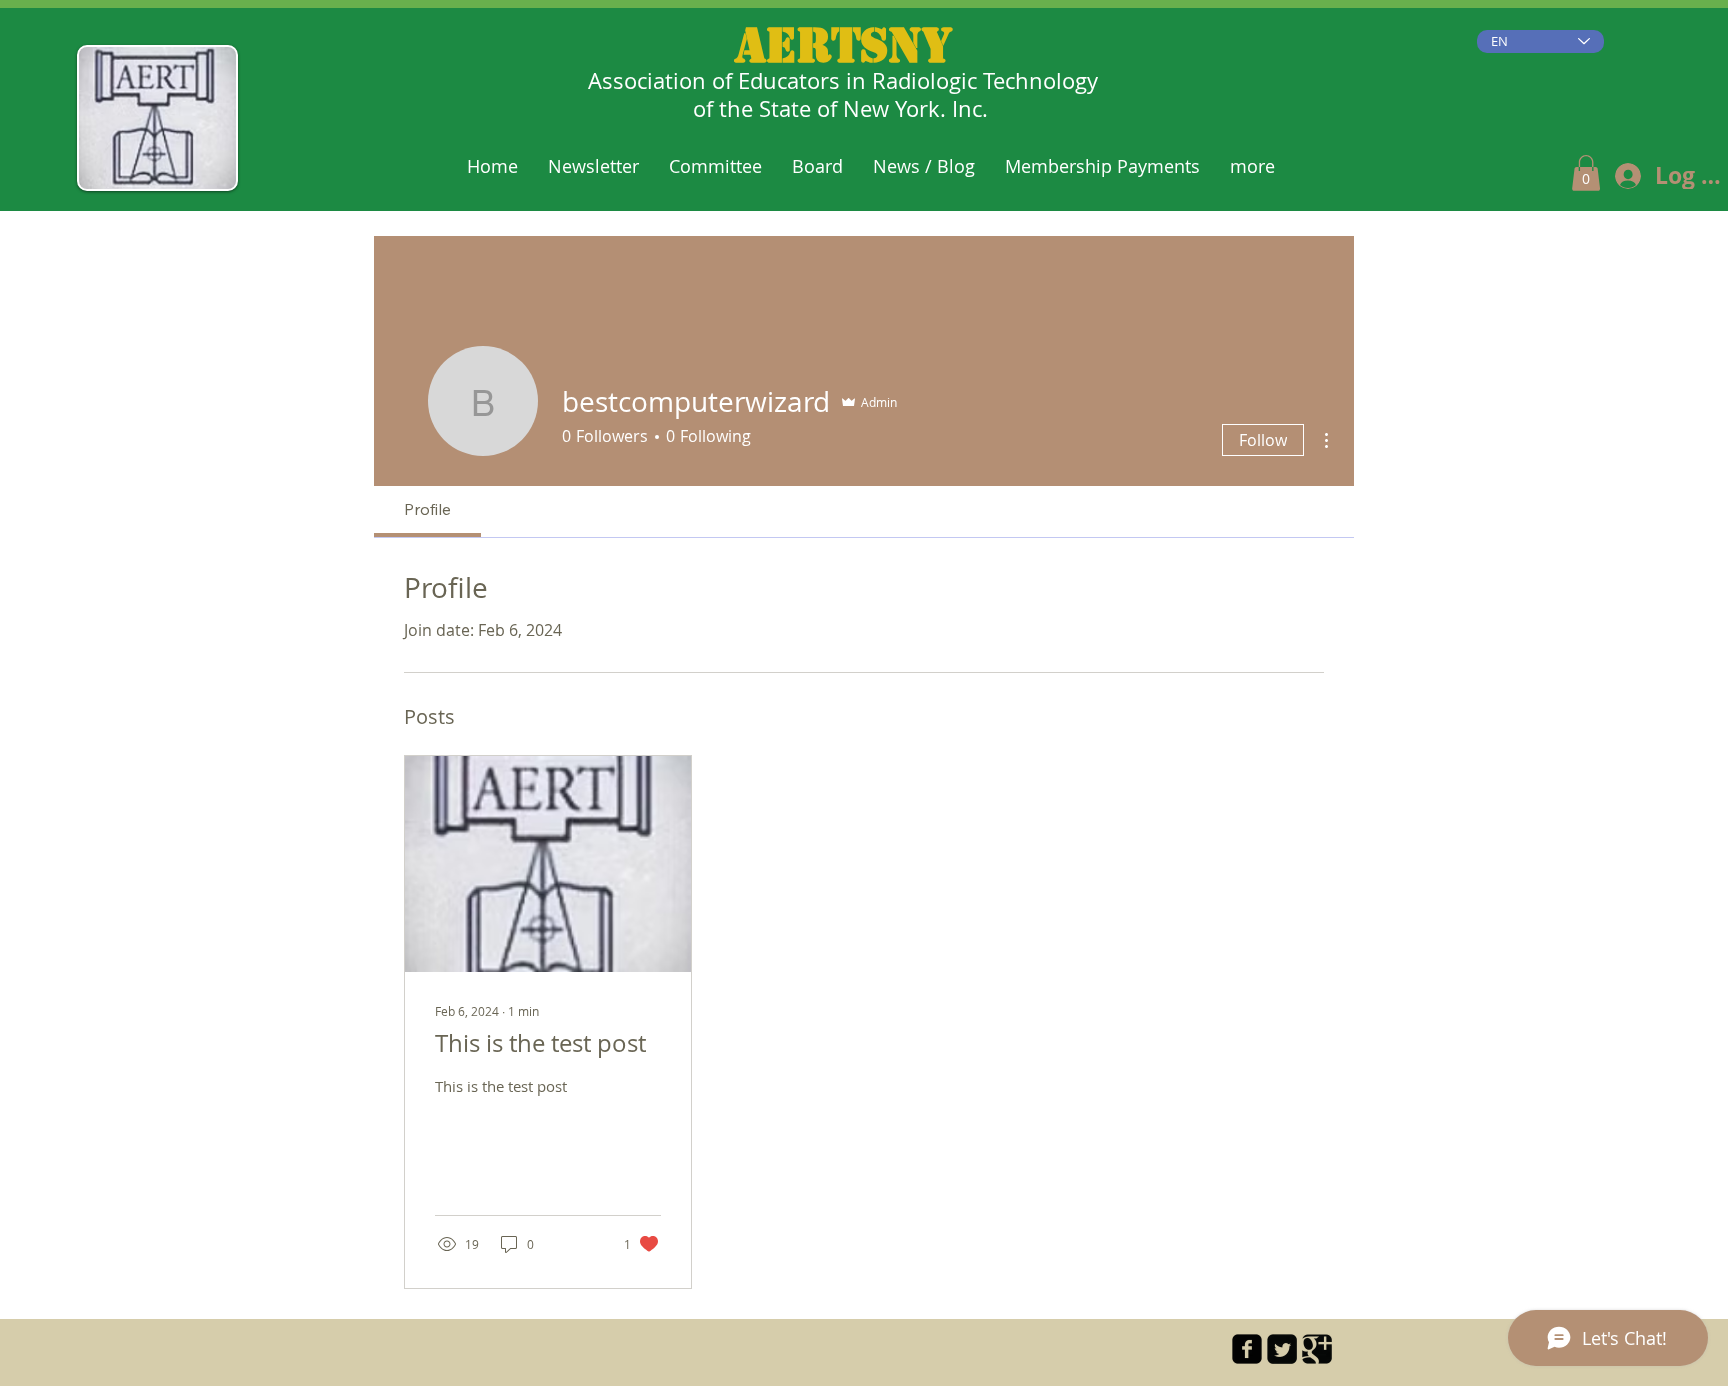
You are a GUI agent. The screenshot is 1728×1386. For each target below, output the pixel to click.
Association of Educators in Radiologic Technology (843, 80)
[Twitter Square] (1282, 1349)
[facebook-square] (1247, 1349)
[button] (1586, 173)
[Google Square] (1317, 1349)
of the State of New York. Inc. (843, 108)
